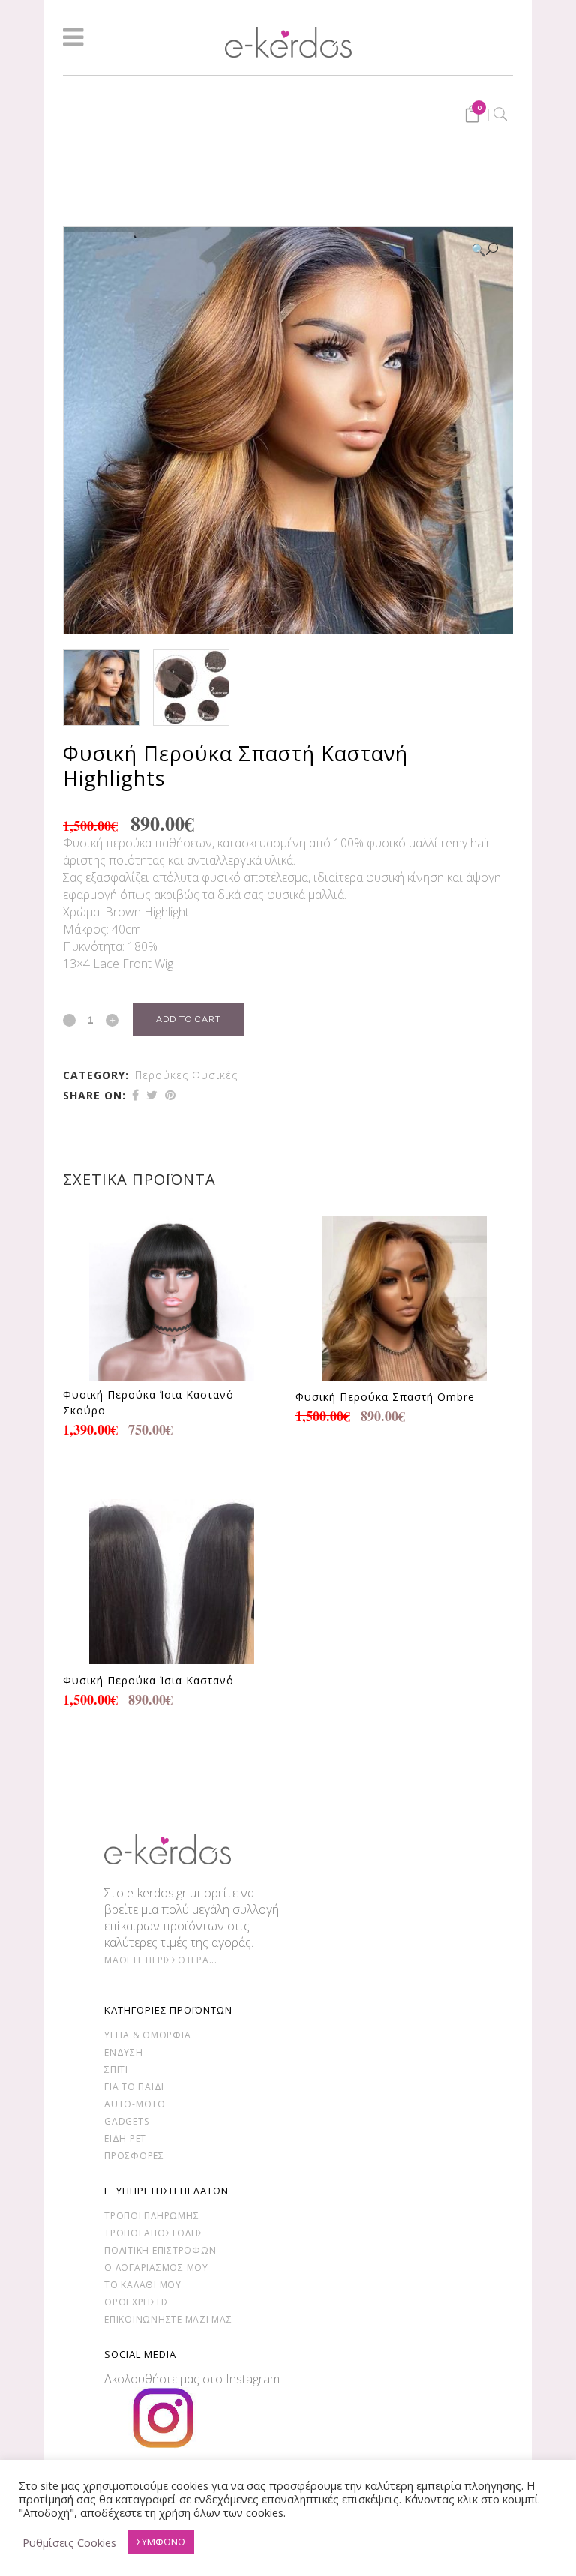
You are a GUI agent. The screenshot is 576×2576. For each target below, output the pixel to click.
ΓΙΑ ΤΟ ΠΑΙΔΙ (134, 2087)
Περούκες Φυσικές (186, 1075)
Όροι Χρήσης (137, 2302)
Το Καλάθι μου (143, 2285)
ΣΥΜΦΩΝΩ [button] (161, 2542)
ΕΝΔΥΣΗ (124, 2052)
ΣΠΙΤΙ (116, 2069)
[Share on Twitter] (152, 1095)
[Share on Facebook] (135, 1095)
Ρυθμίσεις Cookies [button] (69, 2542)
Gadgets (126, 2121)
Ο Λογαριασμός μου (156, 2267)
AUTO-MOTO (135, 2104)
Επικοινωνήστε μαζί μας (168, 2319)
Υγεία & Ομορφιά (147, 2035)
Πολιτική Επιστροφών (160, 2250)
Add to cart (189, 1019)
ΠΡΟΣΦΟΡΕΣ (134, 2156)
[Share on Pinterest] (170, 1095)
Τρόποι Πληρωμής (151, 2216)
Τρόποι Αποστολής (154, 2233)
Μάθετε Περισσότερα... (161, 1960)
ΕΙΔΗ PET (125, 2138)
